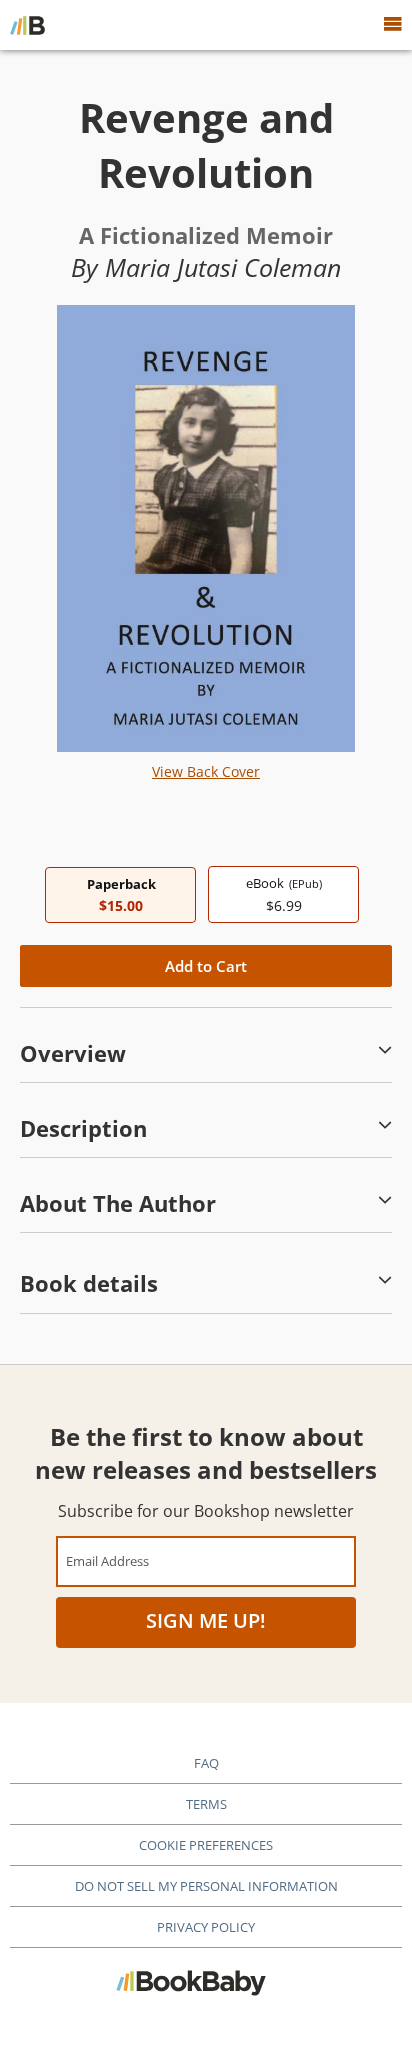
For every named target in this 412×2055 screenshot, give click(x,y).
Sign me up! (206, 1620)
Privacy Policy (206, 1927)
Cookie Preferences (206, 1845)
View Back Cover (206, 771)
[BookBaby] (27, 25)
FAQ (206, 1763)
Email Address (107, 1560)
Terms (206, 1804)
